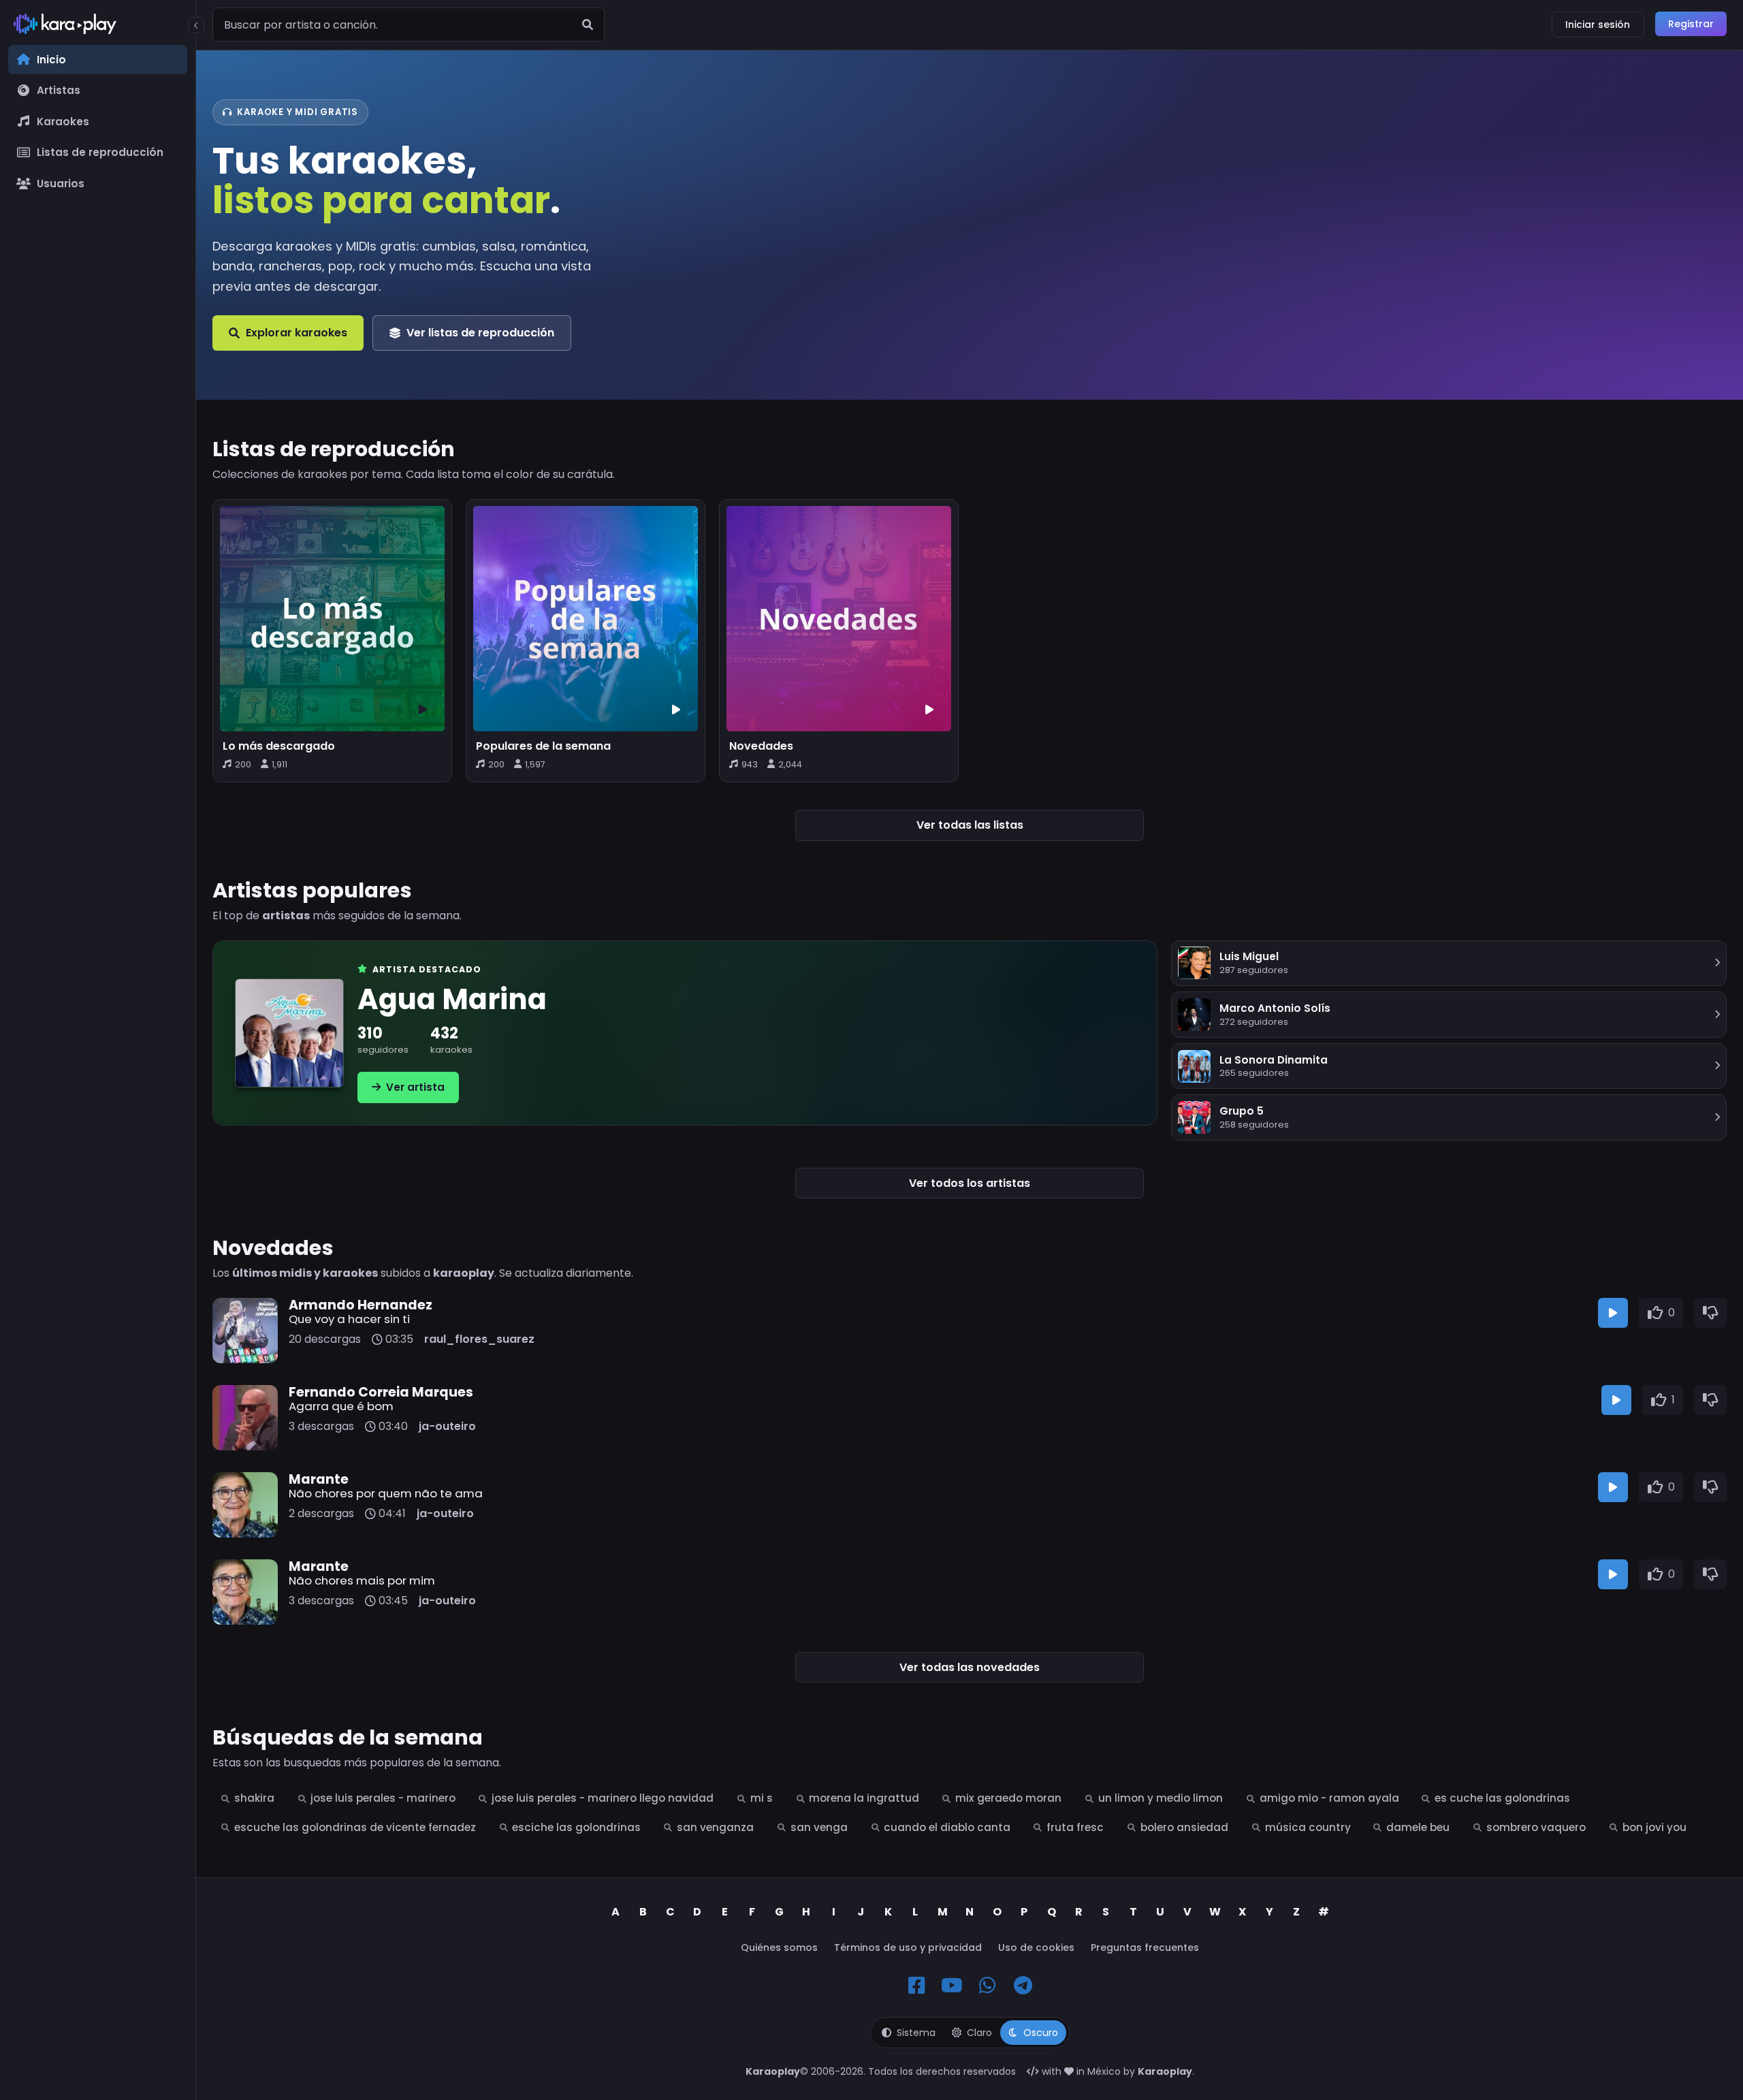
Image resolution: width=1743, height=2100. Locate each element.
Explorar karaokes (297, 333)
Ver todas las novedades (970, 1667)
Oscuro (1041, 2033)
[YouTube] (952, 1986)
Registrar (1691, 24)
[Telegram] (1023, 1986)
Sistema (916, 2033)
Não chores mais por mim (362, 1580)
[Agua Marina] (289, 1033)
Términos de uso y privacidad (908, 1947)
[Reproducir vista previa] (1613, 1313)
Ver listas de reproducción (480, 333)
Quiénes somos (779, 1947)
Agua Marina (452, 1000)
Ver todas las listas (970, 825)
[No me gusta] (1710, 1313)
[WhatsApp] (987, 1986)
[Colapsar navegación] (196, 25)
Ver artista (415, 1087)
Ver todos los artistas (970, 1183)
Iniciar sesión (1598, 25)
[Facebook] (916, 1986)
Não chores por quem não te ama (386, 1493)
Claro (979, 2033)
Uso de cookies (1036, 1947)
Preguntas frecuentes (1145, 1947)
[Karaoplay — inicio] (98, 27)
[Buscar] (588, 25)
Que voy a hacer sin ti (349, 1319)
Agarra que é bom (341, 1406)
